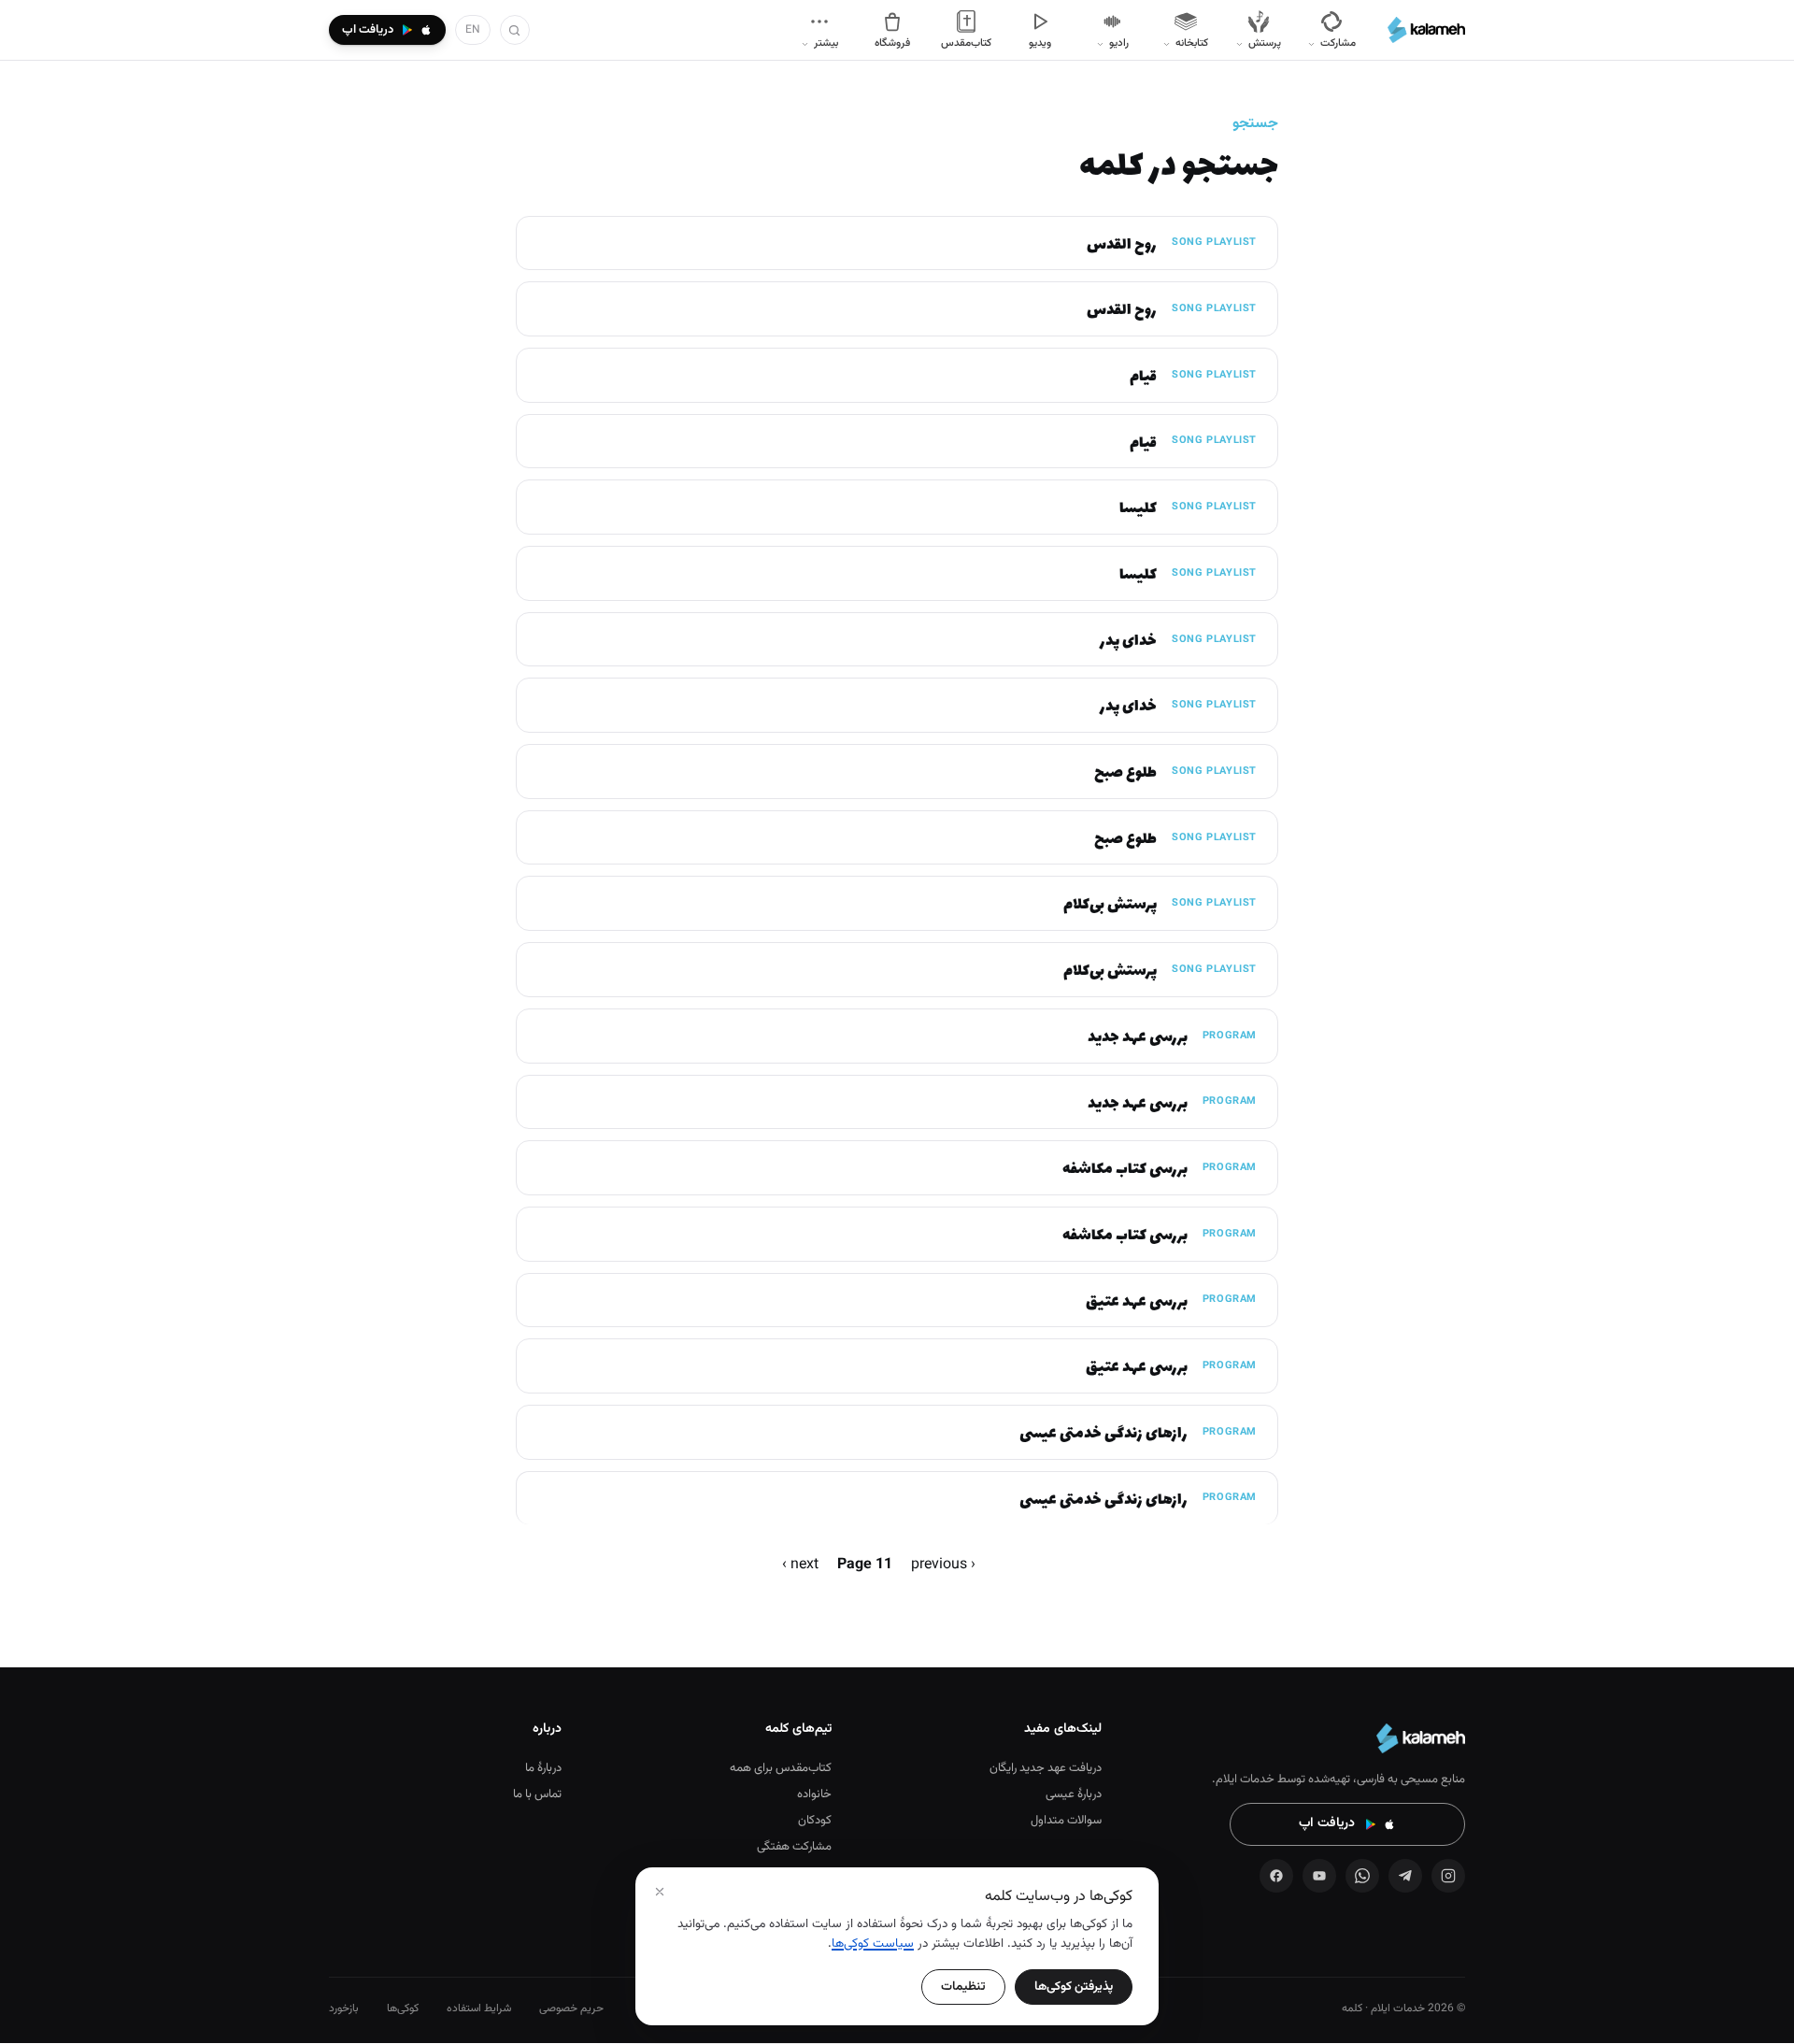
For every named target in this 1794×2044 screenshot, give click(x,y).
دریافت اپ (1327, 1823)
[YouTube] (1319, 1876)
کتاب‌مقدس (966, 43)
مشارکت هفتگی (794, 1847)
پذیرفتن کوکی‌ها (1074, 1987)
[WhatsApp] (1362, 1876)
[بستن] (660, 1892)
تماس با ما (537, 1794)
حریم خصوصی (571, 2008)
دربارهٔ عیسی (1074, 1794)
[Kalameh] (1426, 30)
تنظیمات (963, 1987)
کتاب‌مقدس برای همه (781, 1768)
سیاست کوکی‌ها (873, 1944)
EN (473, 30)
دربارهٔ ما (543, 1768)
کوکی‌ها (403, 2008)
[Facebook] (1276, 1876)
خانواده (814, 1794)
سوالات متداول (1066, 1821)
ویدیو (1040, 43)
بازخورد (344, 2008)
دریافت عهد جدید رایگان (1046, 1768)
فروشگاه (892, 43)
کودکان (815, 1821)
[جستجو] (515, 30)
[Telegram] (1405, 1876)
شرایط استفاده (479, 2008)
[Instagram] (1448, 1876)
